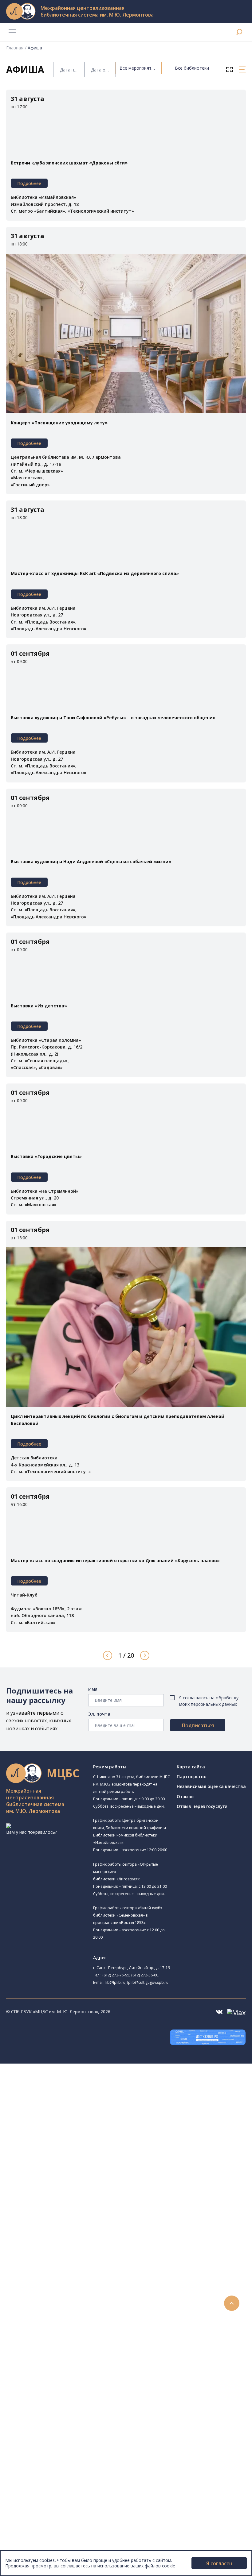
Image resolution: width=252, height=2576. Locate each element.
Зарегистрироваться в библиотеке (66, 2369)
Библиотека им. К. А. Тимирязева (79, 2088)
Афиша (27, 2437)
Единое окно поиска (51, 2252)
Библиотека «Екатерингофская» (69, 2096)
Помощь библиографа (53, 2375)
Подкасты (30, 2465)
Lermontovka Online (40, 2451)
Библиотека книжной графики (67, 2217)
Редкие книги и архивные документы (68, 2300)
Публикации (32, 2492)
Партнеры (30, 2534)
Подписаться (198, 1725)
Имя (93, 1689)
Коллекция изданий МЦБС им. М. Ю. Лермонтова (91, 2327)
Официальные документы (47, 2540)
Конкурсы (30, 2424)
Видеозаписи (33, 2458)
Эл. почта (99, 1714)
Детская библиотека (57, 2169)
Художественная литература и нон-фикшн (74, 2279)
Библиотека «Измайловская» (75, 2126)
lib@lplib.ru (115, 1982)
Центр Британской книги (61, 2224)
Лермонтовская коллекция (67, 2321)
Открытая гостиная (56, 2196)
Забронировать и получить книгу (64, 2382)
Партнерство (192, 1777)
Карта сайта (191, 1767)
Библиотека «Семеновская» (65, 2154)
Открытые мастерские (68, 2203)
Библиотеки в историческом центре (78, 2479)
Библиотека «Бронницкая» (72, 2161)
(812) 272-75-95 (116, 1975)
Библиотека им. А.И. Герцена (66, 2147)
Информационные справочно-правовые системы (81, 2307)
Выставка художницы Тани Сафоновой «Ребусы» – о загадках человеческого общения (113, 718)
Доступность (33, 2520)
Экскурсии (30, 2485)
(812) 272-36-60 (145, 1975)
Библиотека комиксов (59, 2231)
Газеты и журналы (49, 2293)
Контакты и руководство (46, 2513)
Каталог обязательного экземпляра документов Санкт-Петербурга (101, 2266)
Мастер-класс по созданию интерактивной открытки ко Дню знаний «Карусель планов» (115, 1560)
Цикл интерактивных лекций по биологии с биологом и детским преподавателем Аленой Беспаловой (118, 1420)
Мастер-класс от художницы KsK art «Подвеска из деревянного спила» (95, 573)
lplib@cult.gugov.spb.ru (148, 1982)
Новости (29, 2417)
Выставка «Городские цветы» (46, 1156)
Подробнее (29, 183)
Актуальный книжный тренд (59, 2403)
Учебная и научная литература (62, 2286)
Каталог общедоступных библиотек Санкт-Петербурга (87, 2259)
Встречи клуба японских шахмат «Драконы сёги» (69, 163)
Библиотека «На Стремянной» (76, 2103)
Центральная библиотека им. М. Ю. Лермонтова (94, 2081)
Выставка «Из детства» (39, 1006)
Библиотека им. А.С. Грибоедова (78, 2118)
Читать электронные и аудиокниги (66, 2396)
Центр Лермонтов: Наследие (66, 2189)
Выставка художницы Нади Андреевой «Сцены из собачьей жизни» (91, 861)
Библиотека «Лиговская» (70, 2110)
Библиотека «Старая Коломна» (69, 2133)
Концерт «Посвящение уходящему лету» (59, 423)
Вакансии (30, 2527)
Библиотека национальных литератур (75, 2211)
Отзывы (186, 1796)
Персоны (29, 2444)
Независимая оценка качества (211, 1786)
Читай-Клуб (48, 2182)
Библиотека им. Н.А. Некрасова (68, 2140)
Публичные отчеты (40, 2547)
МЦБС (26, 2506)
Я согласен (219, 2563)
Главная (15, 48)
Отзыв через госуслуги (202, 1806)
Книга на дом (43, 2389)
